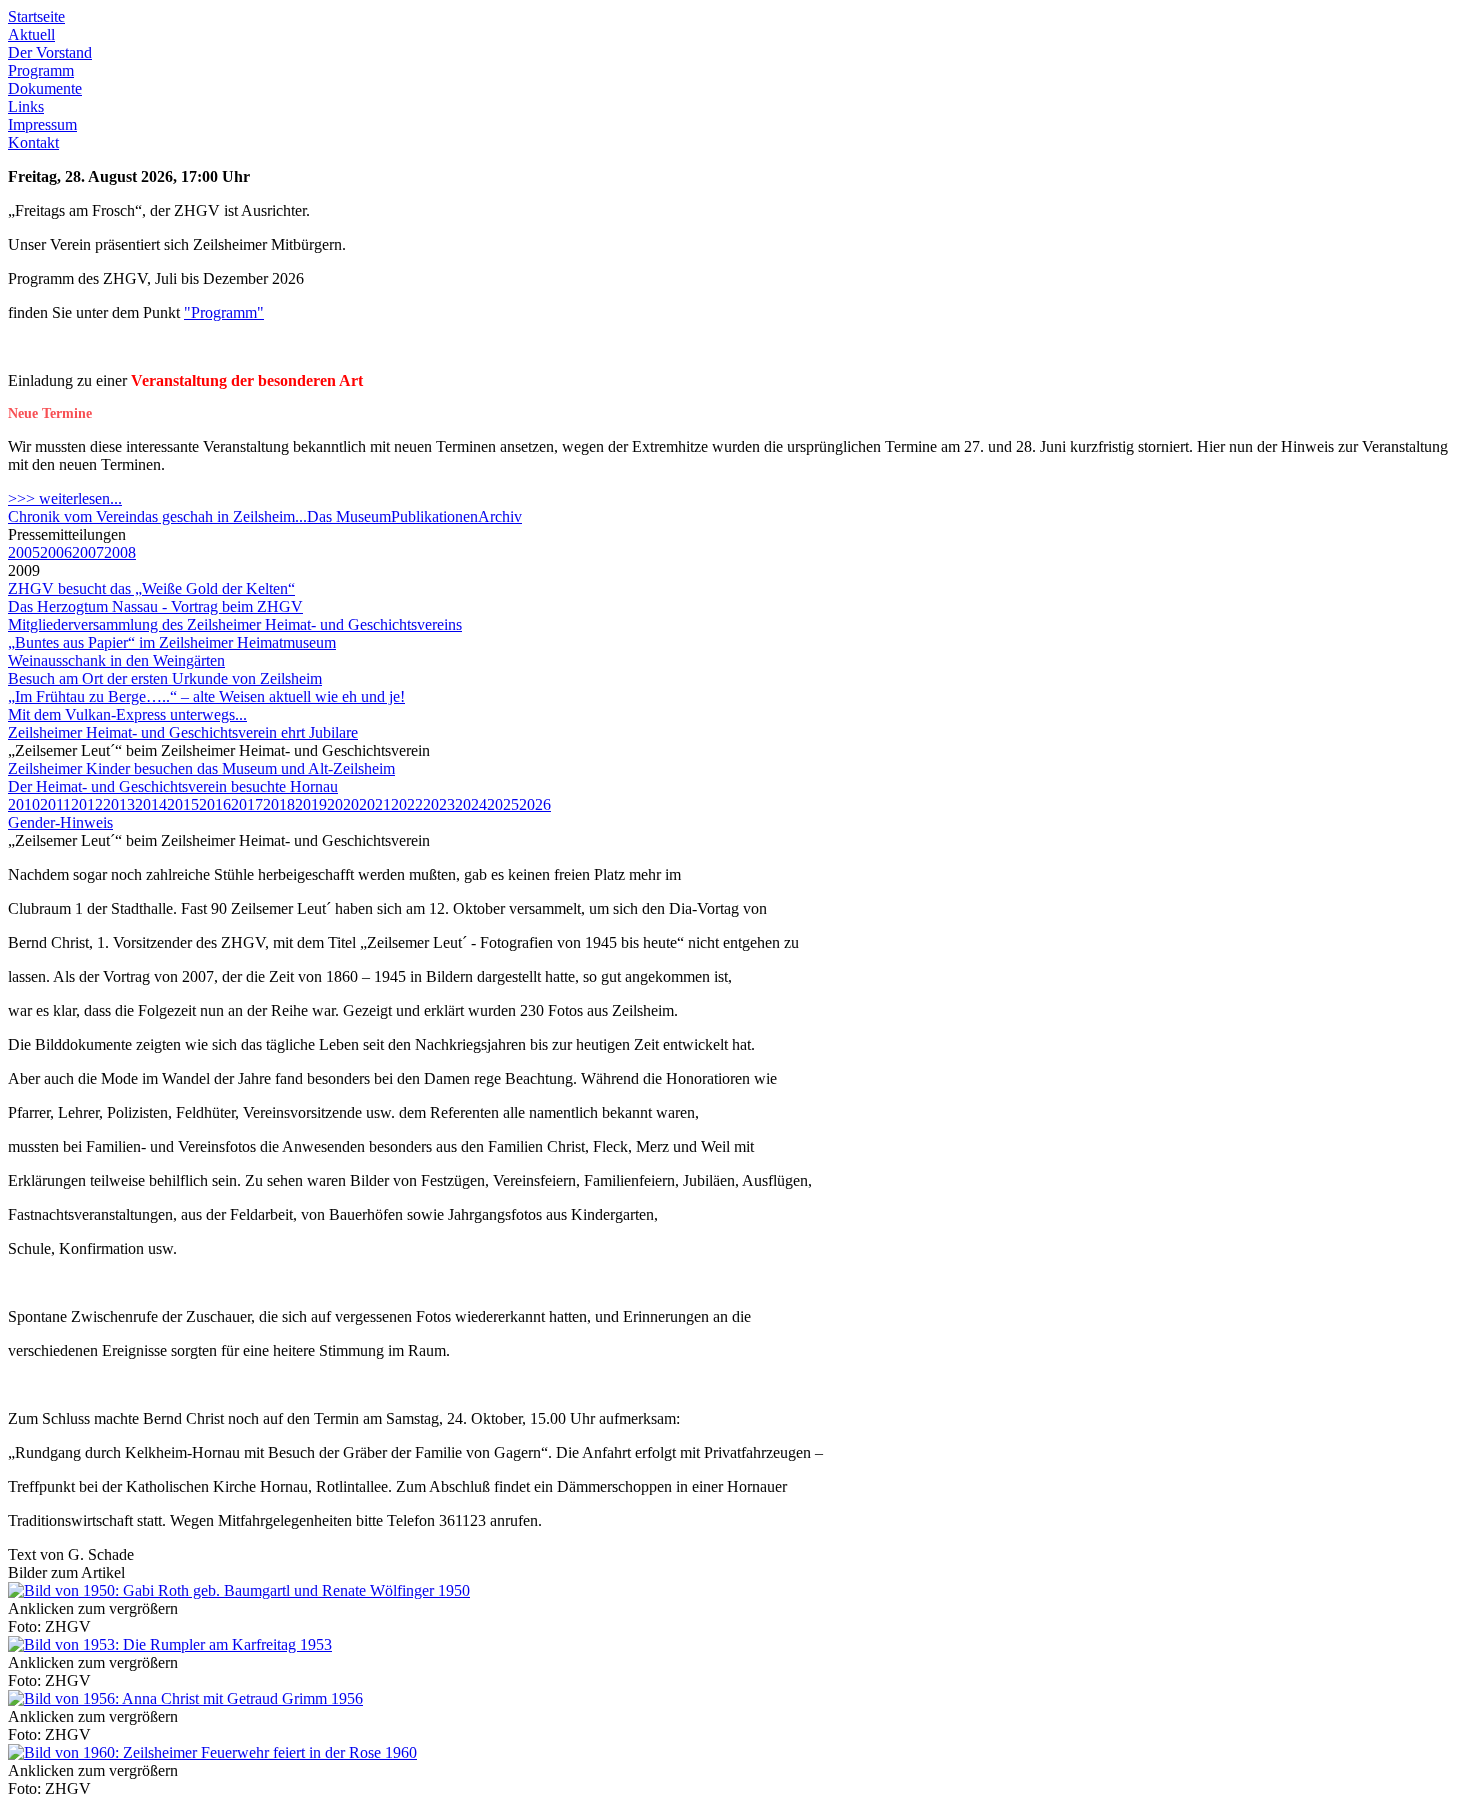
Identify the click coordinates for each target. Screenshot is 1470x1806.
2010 (24, 804)
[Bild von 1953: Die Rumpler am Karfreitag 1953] (170, 1644)
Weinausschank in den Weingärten (116, 660)
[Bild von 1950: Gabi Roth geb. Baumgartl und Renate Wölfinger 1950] (239, 1590)
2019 (311, 804)
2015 (183, 804)
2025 (503, 804)
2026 (535, 804)
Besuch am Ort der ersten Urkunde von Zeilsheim (165, 678)
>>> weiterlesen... (65, 498)
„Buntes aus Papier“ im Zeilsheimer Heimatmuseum (172, 642)
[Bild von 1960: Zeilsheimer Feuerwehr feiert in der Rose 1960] (212, 1752)
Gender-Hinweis (60, 822)
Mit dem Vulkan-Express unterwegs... (127, 714)
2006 (56, 552)
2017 (247, 804)
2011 (55, 804)
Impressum (42, 124)
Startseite (36, 16)
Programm (41, 70)
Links (26, 106)
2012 (87, 804)
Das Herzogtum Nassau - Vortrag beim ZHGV (155, 606)
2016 (215, 804)
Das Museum (349, 516)
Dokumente (45, 88)
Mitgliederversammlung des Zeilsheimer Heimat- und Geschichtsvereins (235, 624)
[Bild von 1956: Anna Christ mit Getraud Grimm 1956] (185, 1698)
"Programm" (224, 312)
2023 (439, 804)
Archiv (500, 516)
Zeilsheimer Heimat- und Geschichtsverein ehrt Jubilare (183, 732)
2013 (119, 804)
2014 (151, 804)
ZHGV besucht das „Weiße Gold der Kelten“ (151, 588)
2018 (279, 804)
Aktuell (31, 34)
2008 (120, 552)
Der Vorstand (50, 52)
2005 (24, 552)
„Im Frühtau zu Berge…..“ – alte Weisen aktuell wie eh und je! (206, 696)
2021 (375, 804)
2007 (88, 552)
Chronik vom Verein (72, 516)
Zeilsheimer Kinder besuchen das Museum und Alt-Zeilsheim (201, 768)
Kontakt (33, 142)
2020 (343, 804)
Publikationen (434, 516)
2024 (471, 804)
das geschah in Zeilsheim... (222, 516)
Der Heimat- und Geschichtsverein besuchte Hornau (173, 786)
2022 (407, 804)
